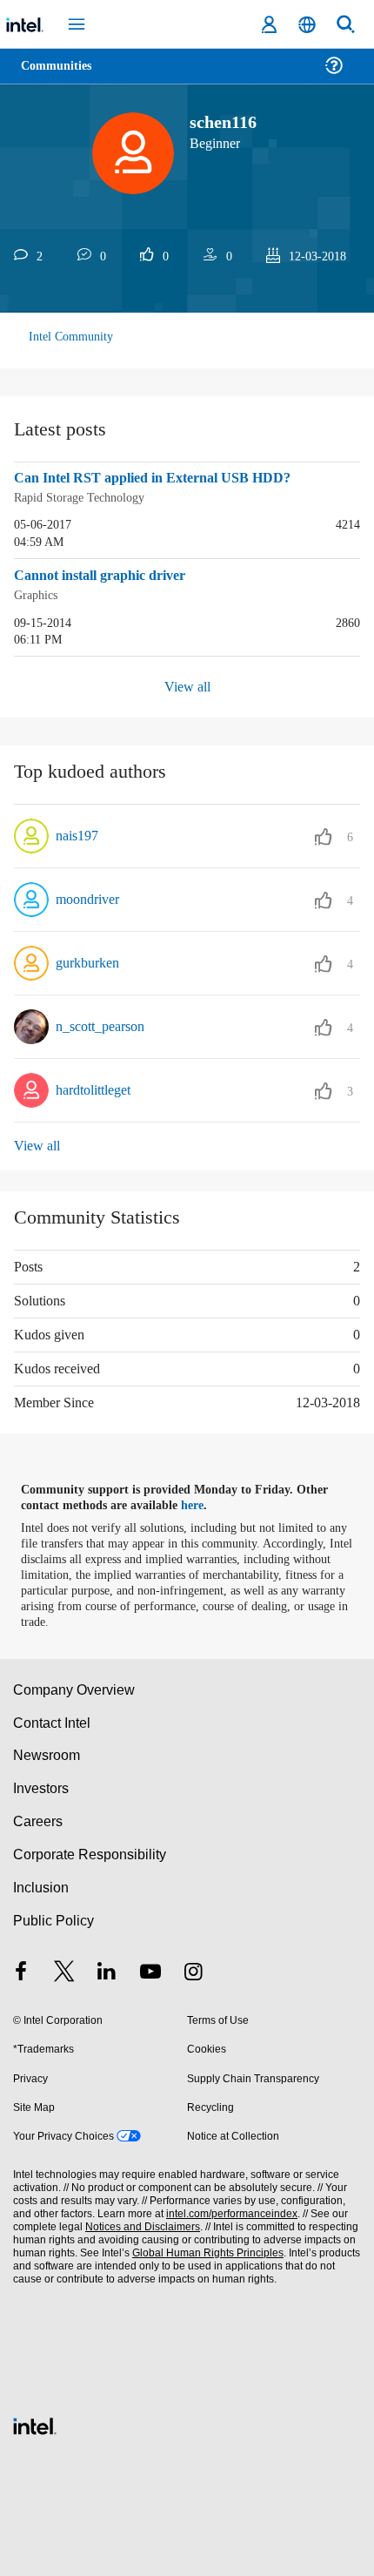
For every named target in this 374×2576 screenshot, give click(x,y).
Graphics (38, 593)
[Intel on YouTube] (150, 1971)
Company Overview (74, 1687)
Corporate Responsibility (90, 1852)
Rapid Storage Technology (85, 497)
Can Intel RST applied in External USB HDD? (157, 478)
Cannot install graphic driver (108, 575)
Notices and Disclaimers (139, 2225)
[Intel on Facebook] (21, 1971)
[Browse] (63, 76)
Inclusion (40, 1885)
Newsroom (47, 1753)
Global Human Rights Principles (204, 2251)
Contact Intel (53, 1720)
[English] (307, 25)
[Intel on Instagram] (193, 1971)
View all (187, 685)
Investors (41, 1786)
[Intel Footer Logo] (35, 2421)
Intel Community (71, 337)
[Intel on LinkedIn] (107, 1971)
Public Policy (53, 1918)
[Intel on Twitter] (64, 1971)
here (202, 1503)
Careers (37, 1819)
